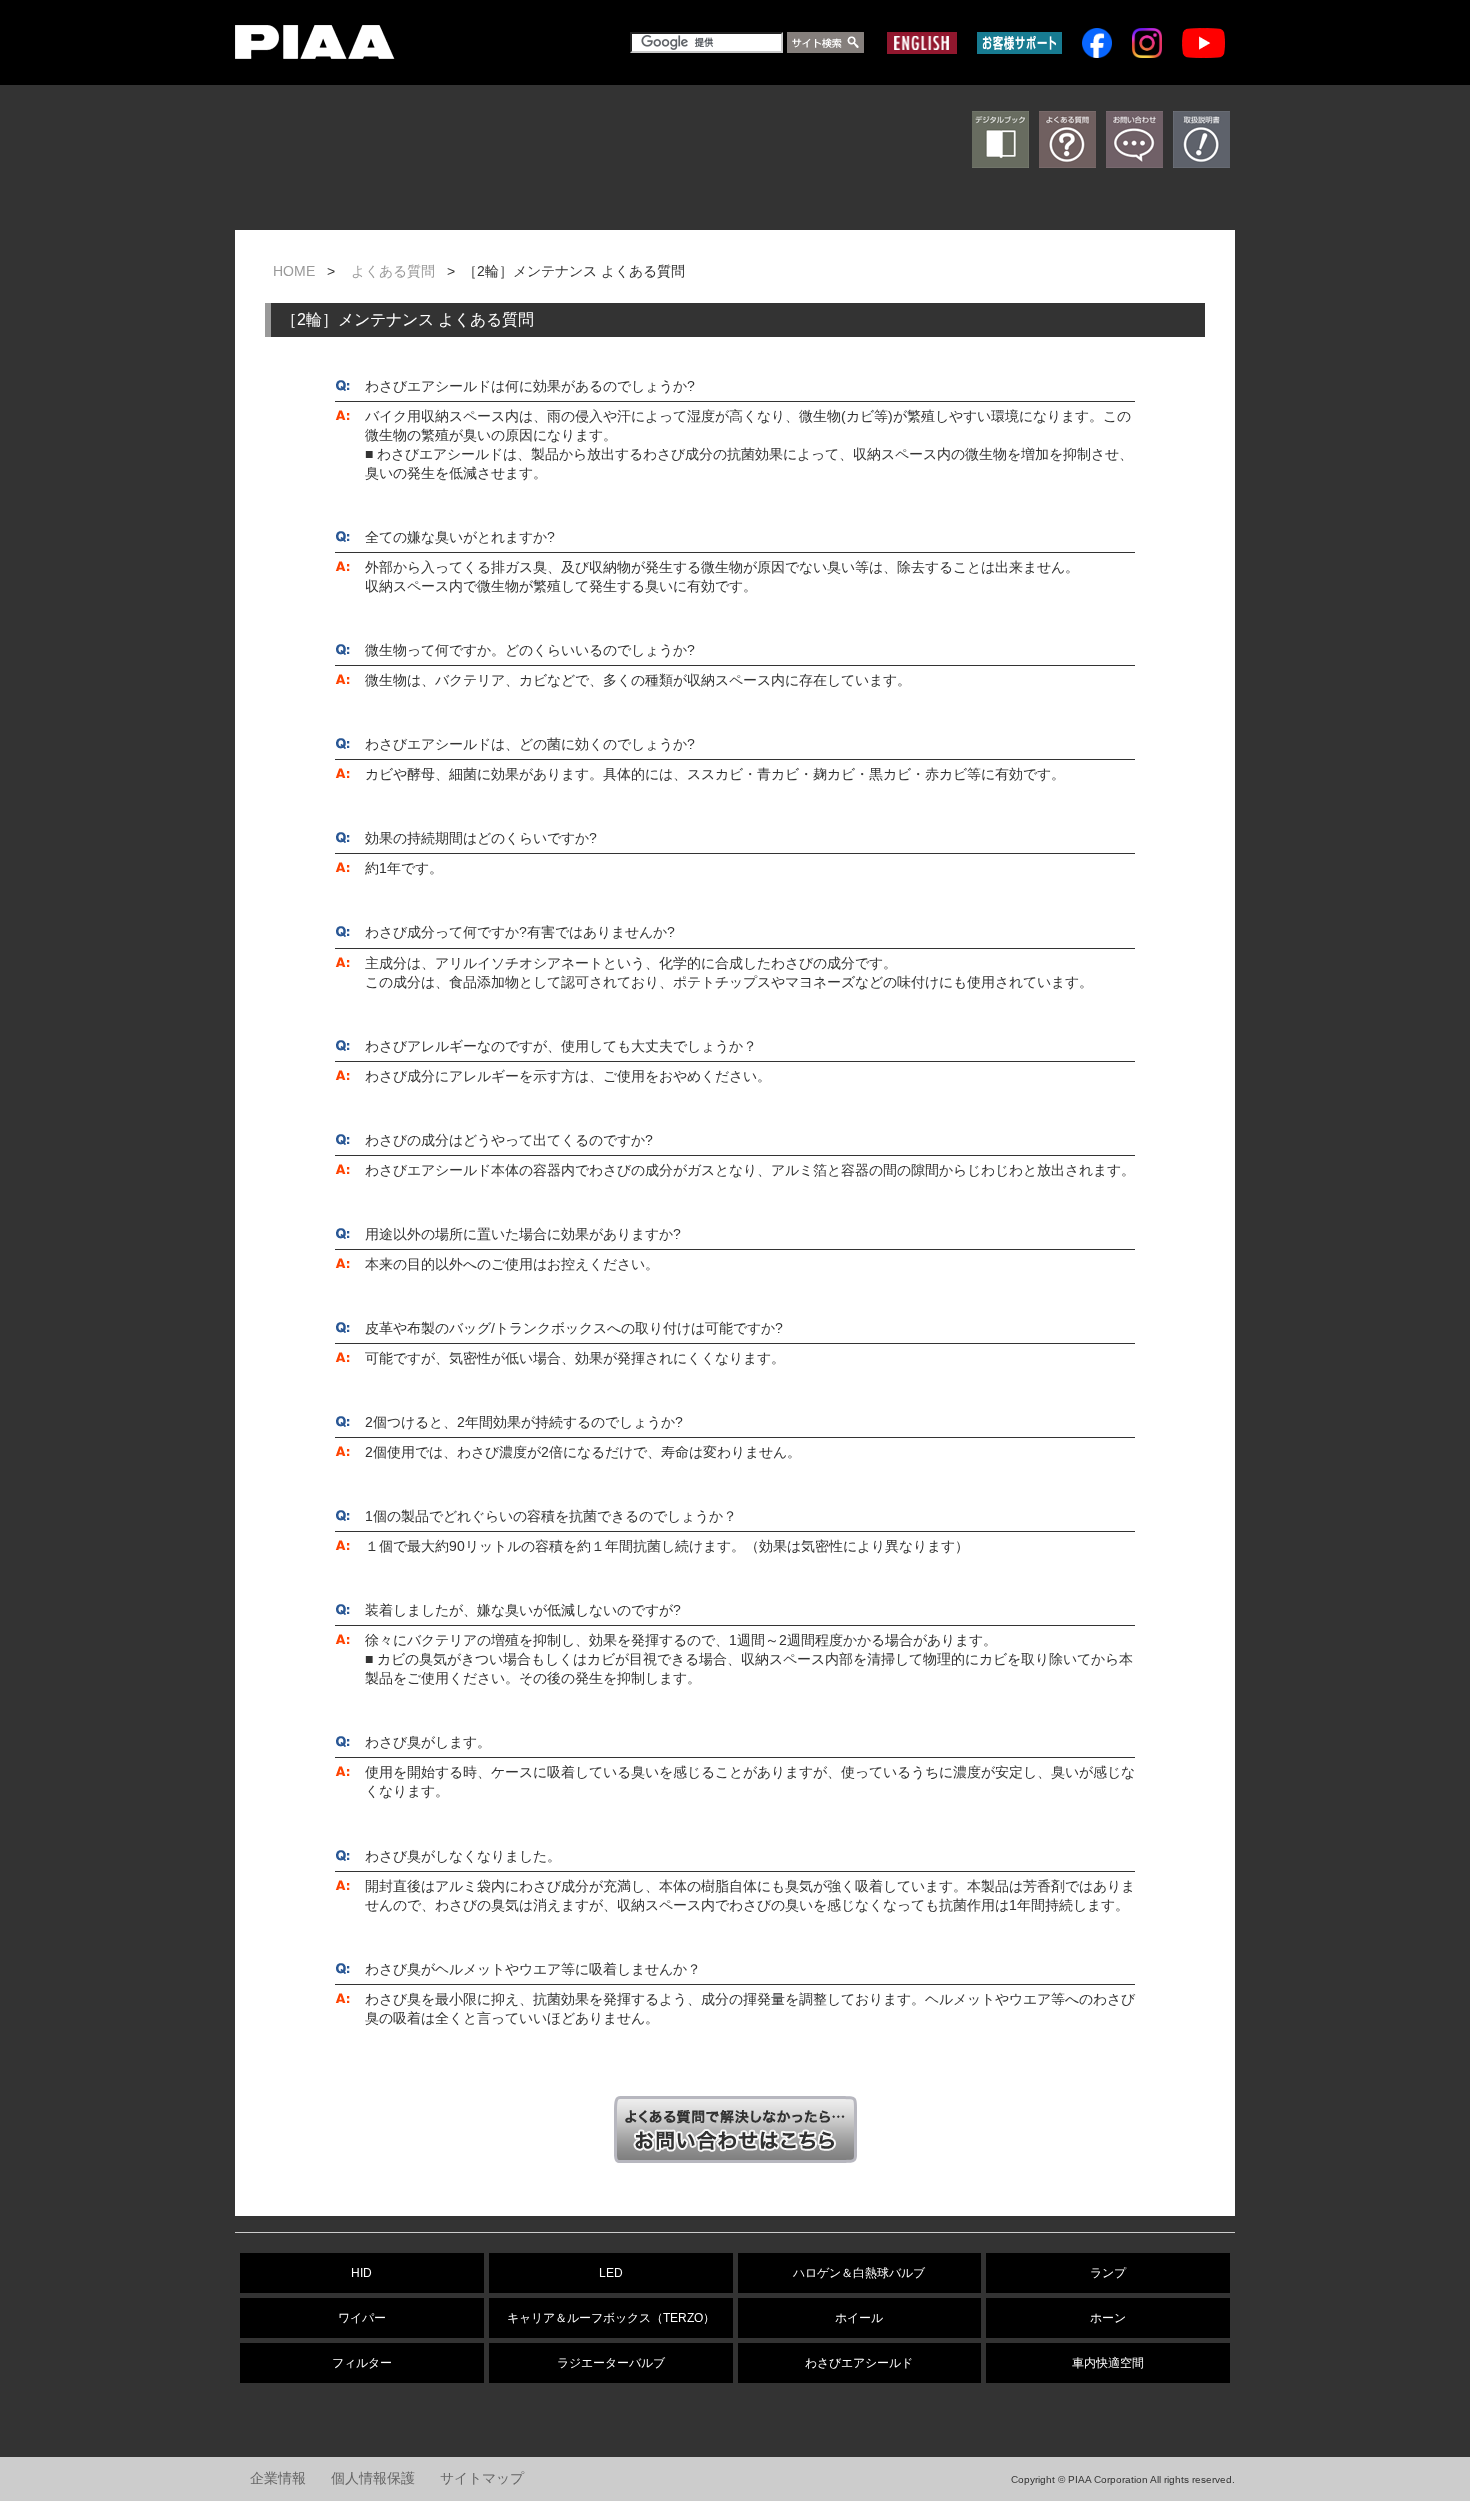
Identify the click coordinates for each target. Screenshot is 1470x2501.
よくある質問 (393, 271)
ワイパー (362, 2318)
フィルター (362, 2363)
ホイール (859, 2318)
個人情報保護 (373, 2478)
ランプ (1108, 2273)
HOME (294, 271)
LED (611, 2273)
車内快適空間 (1108, 2363)
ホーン (1108, 2318)
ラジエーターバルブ (611, 2363)
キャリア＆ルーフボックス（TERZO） (611, 2318)
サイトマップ (482, 2478)
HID (361, 2273)
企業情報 (278, 2478)
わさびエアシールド (859, 2363)
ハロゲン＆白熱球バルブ (859, 2273)
